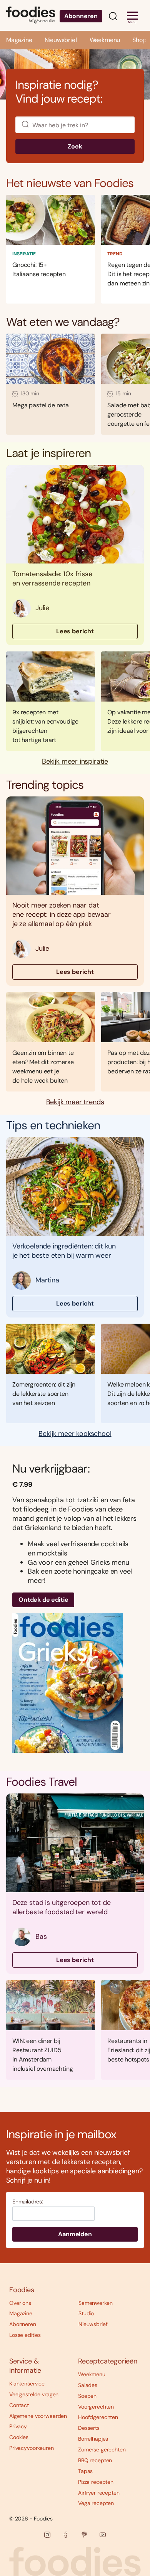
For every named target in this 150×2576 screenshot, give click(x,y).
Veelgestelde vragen (34, 2394)
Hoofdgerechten (98, 2417)
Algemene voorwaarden (38, 2416)
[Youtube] (103, 2535)
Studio (86, 2313)
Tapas (85, 2471)
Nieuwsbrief (61, 40)
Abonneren (81, 16)
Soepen (87, 2396)
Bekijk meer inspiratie (75, 762)
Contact (19, 2405)
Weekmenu (105, 40)
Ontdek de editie (43, 1600)
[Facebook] (66, 2535)
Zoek (75, 146)
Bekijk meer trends (75, 1102)
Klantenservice (27, 2384)
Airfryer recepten (99, 2493)
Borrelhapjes (93, 2439)
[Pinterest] (84, 2535)
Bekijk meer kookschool (75, 1434)
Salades (88, 2385)
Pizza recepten (96, 2482)
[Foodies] (31, 15)
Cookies (19, 2437)
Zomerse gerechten (102, 2449)
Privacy (18, 2426)
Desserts (89, 2428)
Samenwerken (95, 2303)
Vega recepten (96, 2503)
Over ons (20, 2303)
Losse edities (25, 2335)
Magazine (19, 40)
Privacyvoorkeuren (32, 2448)
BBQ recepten (95, 2460)
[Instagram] (47, 2535)
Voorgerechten (96, 2407)
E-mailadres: (28, 2202)
